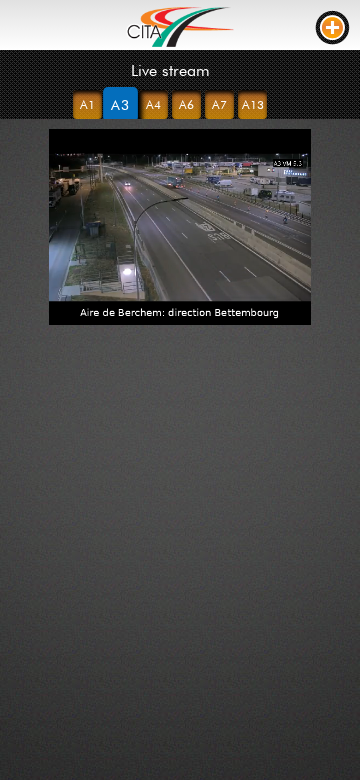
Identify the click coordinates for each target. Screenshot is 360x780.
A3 (121, 105)
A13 (253, 104)
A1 (87, 104)
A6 (186, 104)
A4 (153, 104)
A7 (219, 104)
